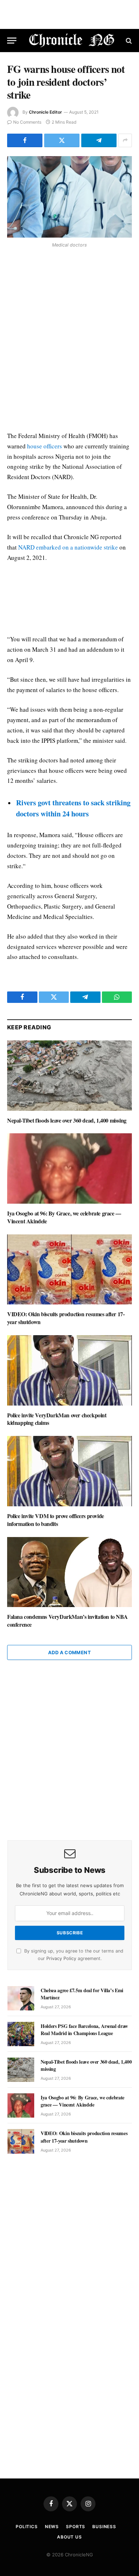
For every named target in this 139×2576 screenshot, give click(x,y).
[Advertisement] (69, 341)
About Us (69, 2537)
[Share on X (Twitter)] (62, 140)
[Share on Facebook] (25, 140)
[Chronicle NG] (72, 41)
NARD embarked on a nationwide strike (68, 547)
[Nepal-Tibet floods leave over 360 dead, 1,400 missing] (69, 1076)
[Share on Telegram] (99, 140)
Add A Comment (69, 1652)
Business (104, 2527)
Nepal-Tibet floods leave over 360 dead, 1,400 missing (67, 1120)
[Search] (128, 41)
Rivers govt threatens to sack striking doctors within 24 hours (73, 808)
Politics (27, 2527)
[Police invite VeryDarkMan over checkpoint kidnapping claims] (69, 1370)
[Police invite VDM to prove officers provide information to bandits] (69, 1471)
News (52, 2527)
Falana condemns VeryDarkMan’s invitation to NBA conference (67, 1620)
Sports (76, 2527)
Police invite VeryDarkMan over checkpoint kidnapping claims (57, 1419)
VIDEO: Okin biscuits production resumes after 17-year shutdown (66, 1318)
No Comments (27, 122)
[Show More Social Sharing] (125, 140)
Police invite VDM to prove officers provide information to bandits (56, 1520)
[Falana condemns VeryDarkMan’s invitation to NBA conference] (69, 1572)
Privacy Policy (61, 1958)
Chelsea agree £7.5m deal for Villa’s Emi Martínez (82, 1994)
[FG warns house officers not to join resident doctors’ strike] (69, 197)
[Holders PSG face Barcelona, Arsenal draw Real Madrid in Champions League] (21, 2034)
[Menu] (12, 41)
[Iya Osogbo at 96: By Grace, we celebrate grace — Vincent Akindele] (69, 1168)
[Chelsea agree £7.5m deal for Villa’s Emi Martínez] (21, 1998)
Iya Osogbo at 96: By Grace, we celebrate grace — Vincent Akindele (64, 1217)
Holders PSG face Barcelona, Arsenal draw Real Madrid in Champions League (84, 2030)
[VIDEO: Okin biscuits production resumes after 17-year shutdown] (69, 1270)
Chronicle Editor (45, 112)
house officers (45, 446)
